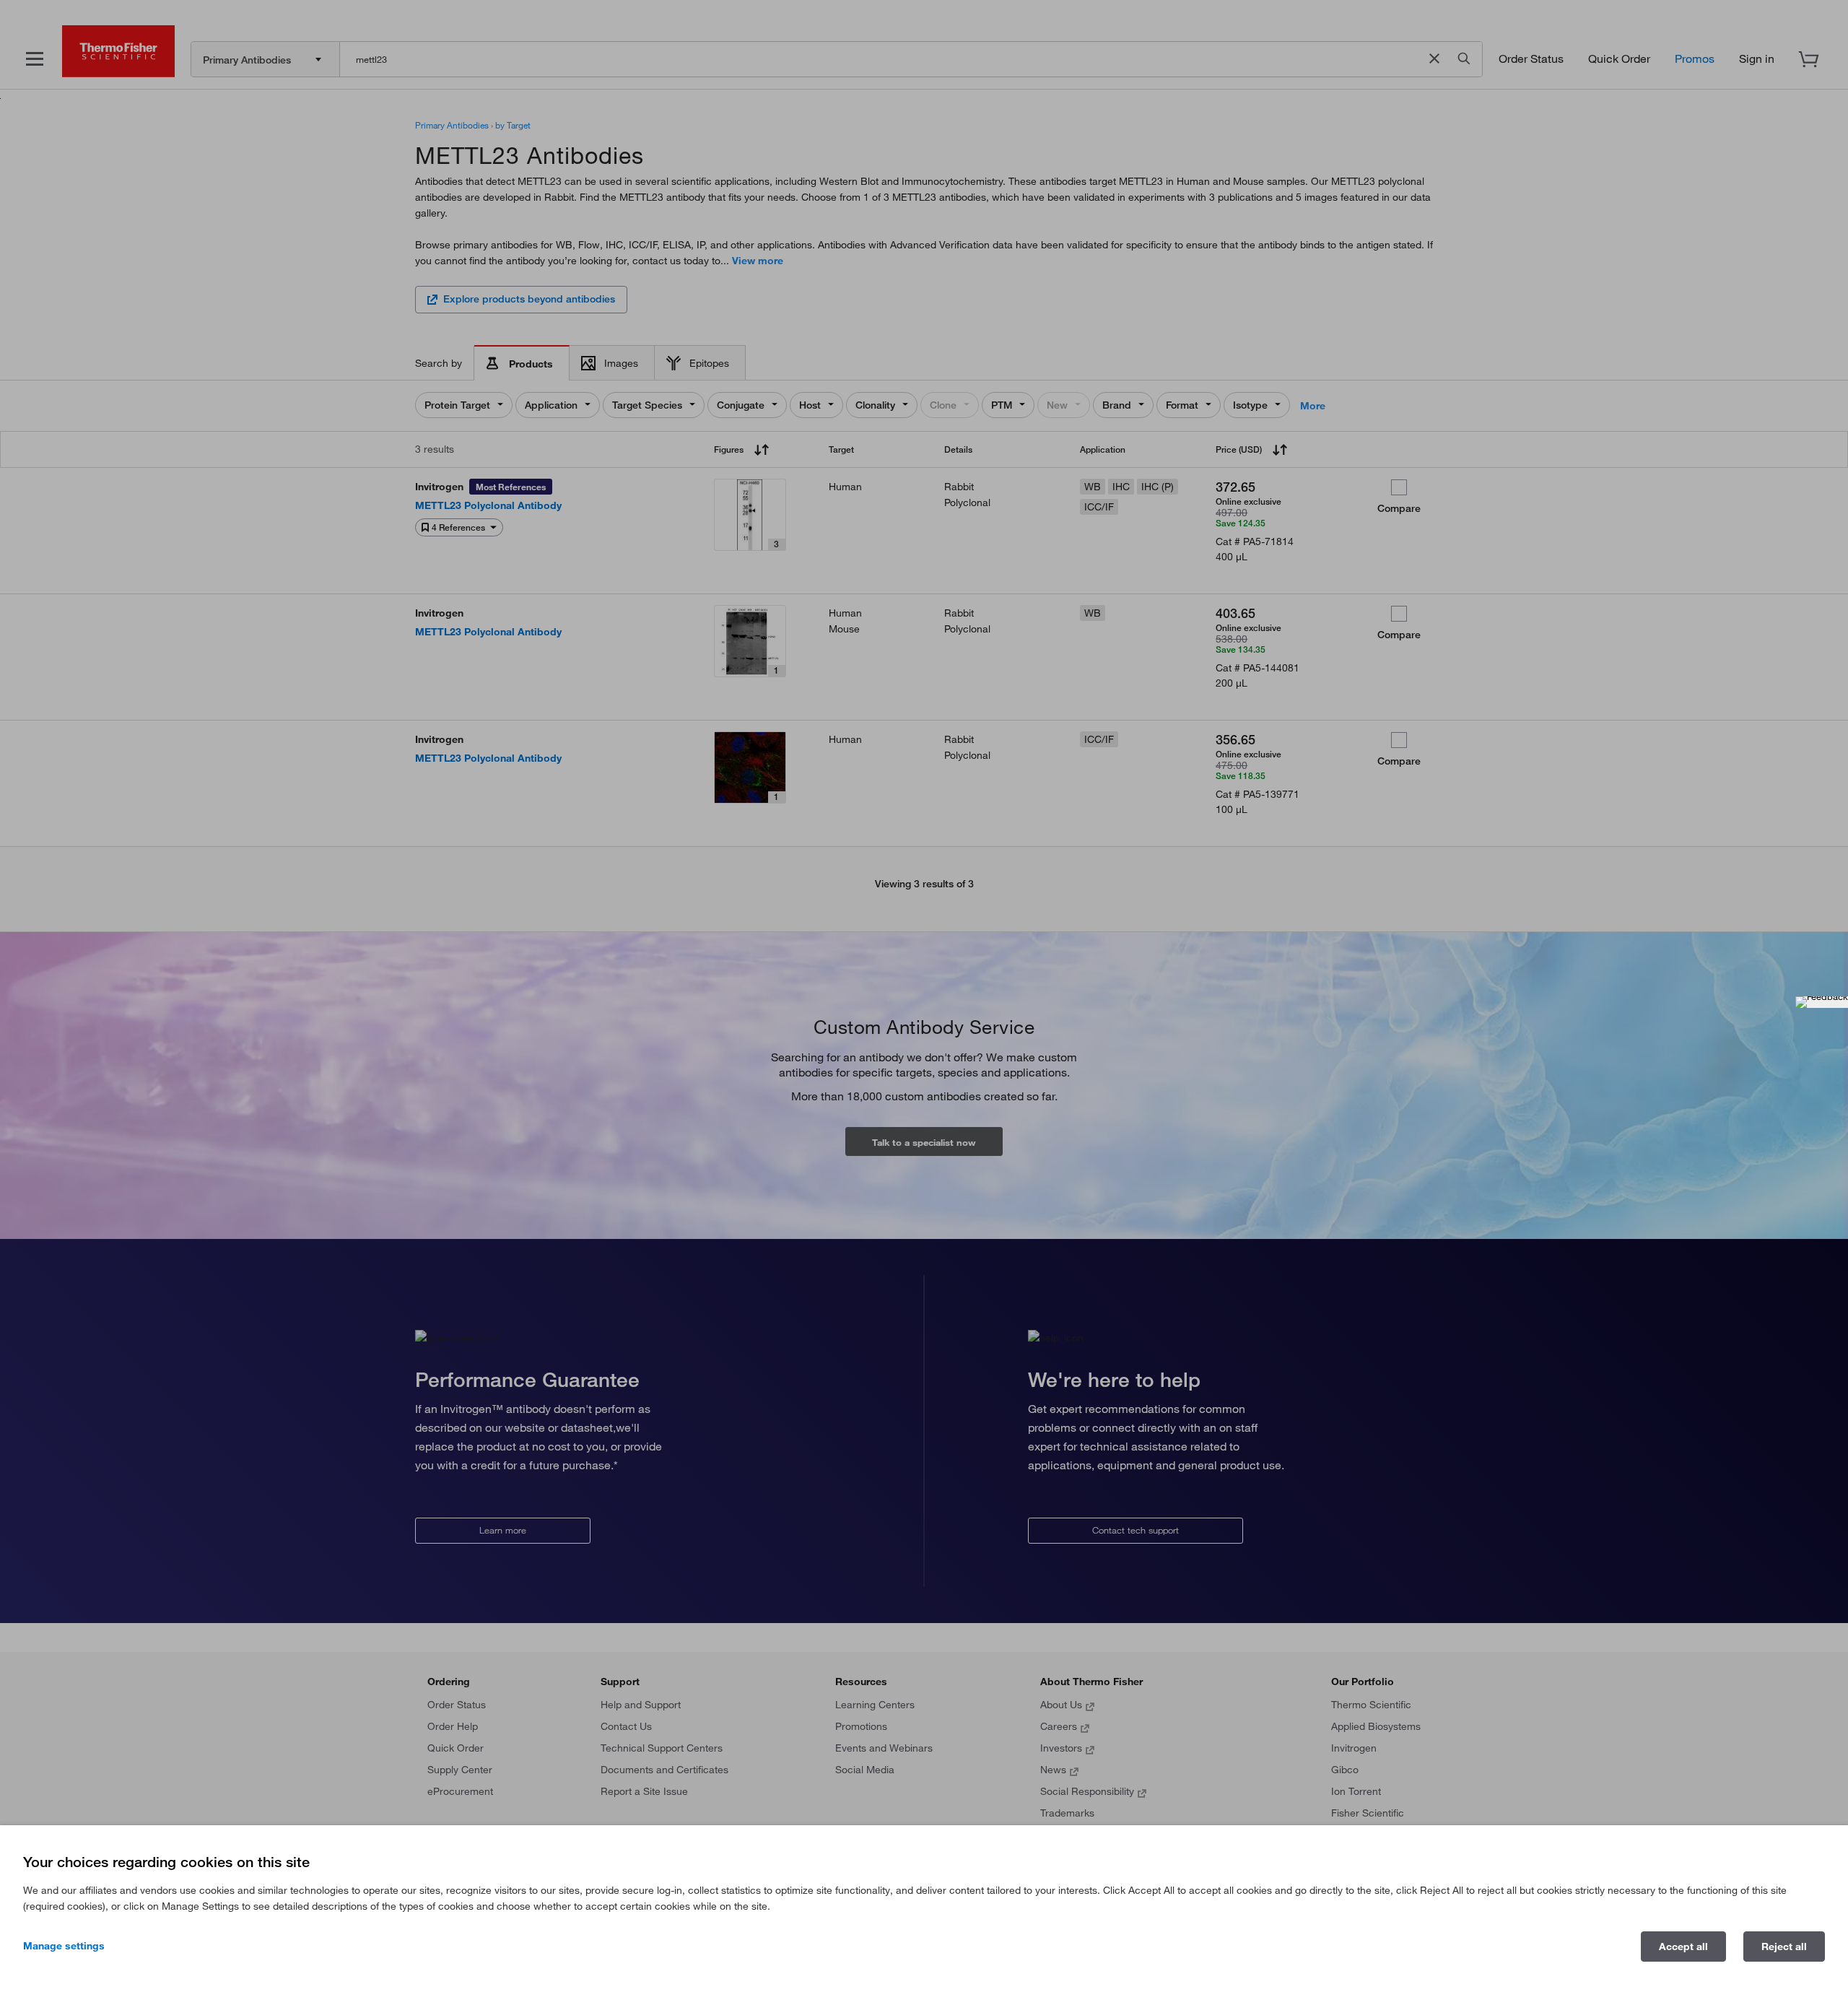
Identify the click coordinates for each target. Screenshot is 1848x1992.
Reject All (1784, 1947)
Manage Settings (64, 1946)
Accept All (1683, 1947)
